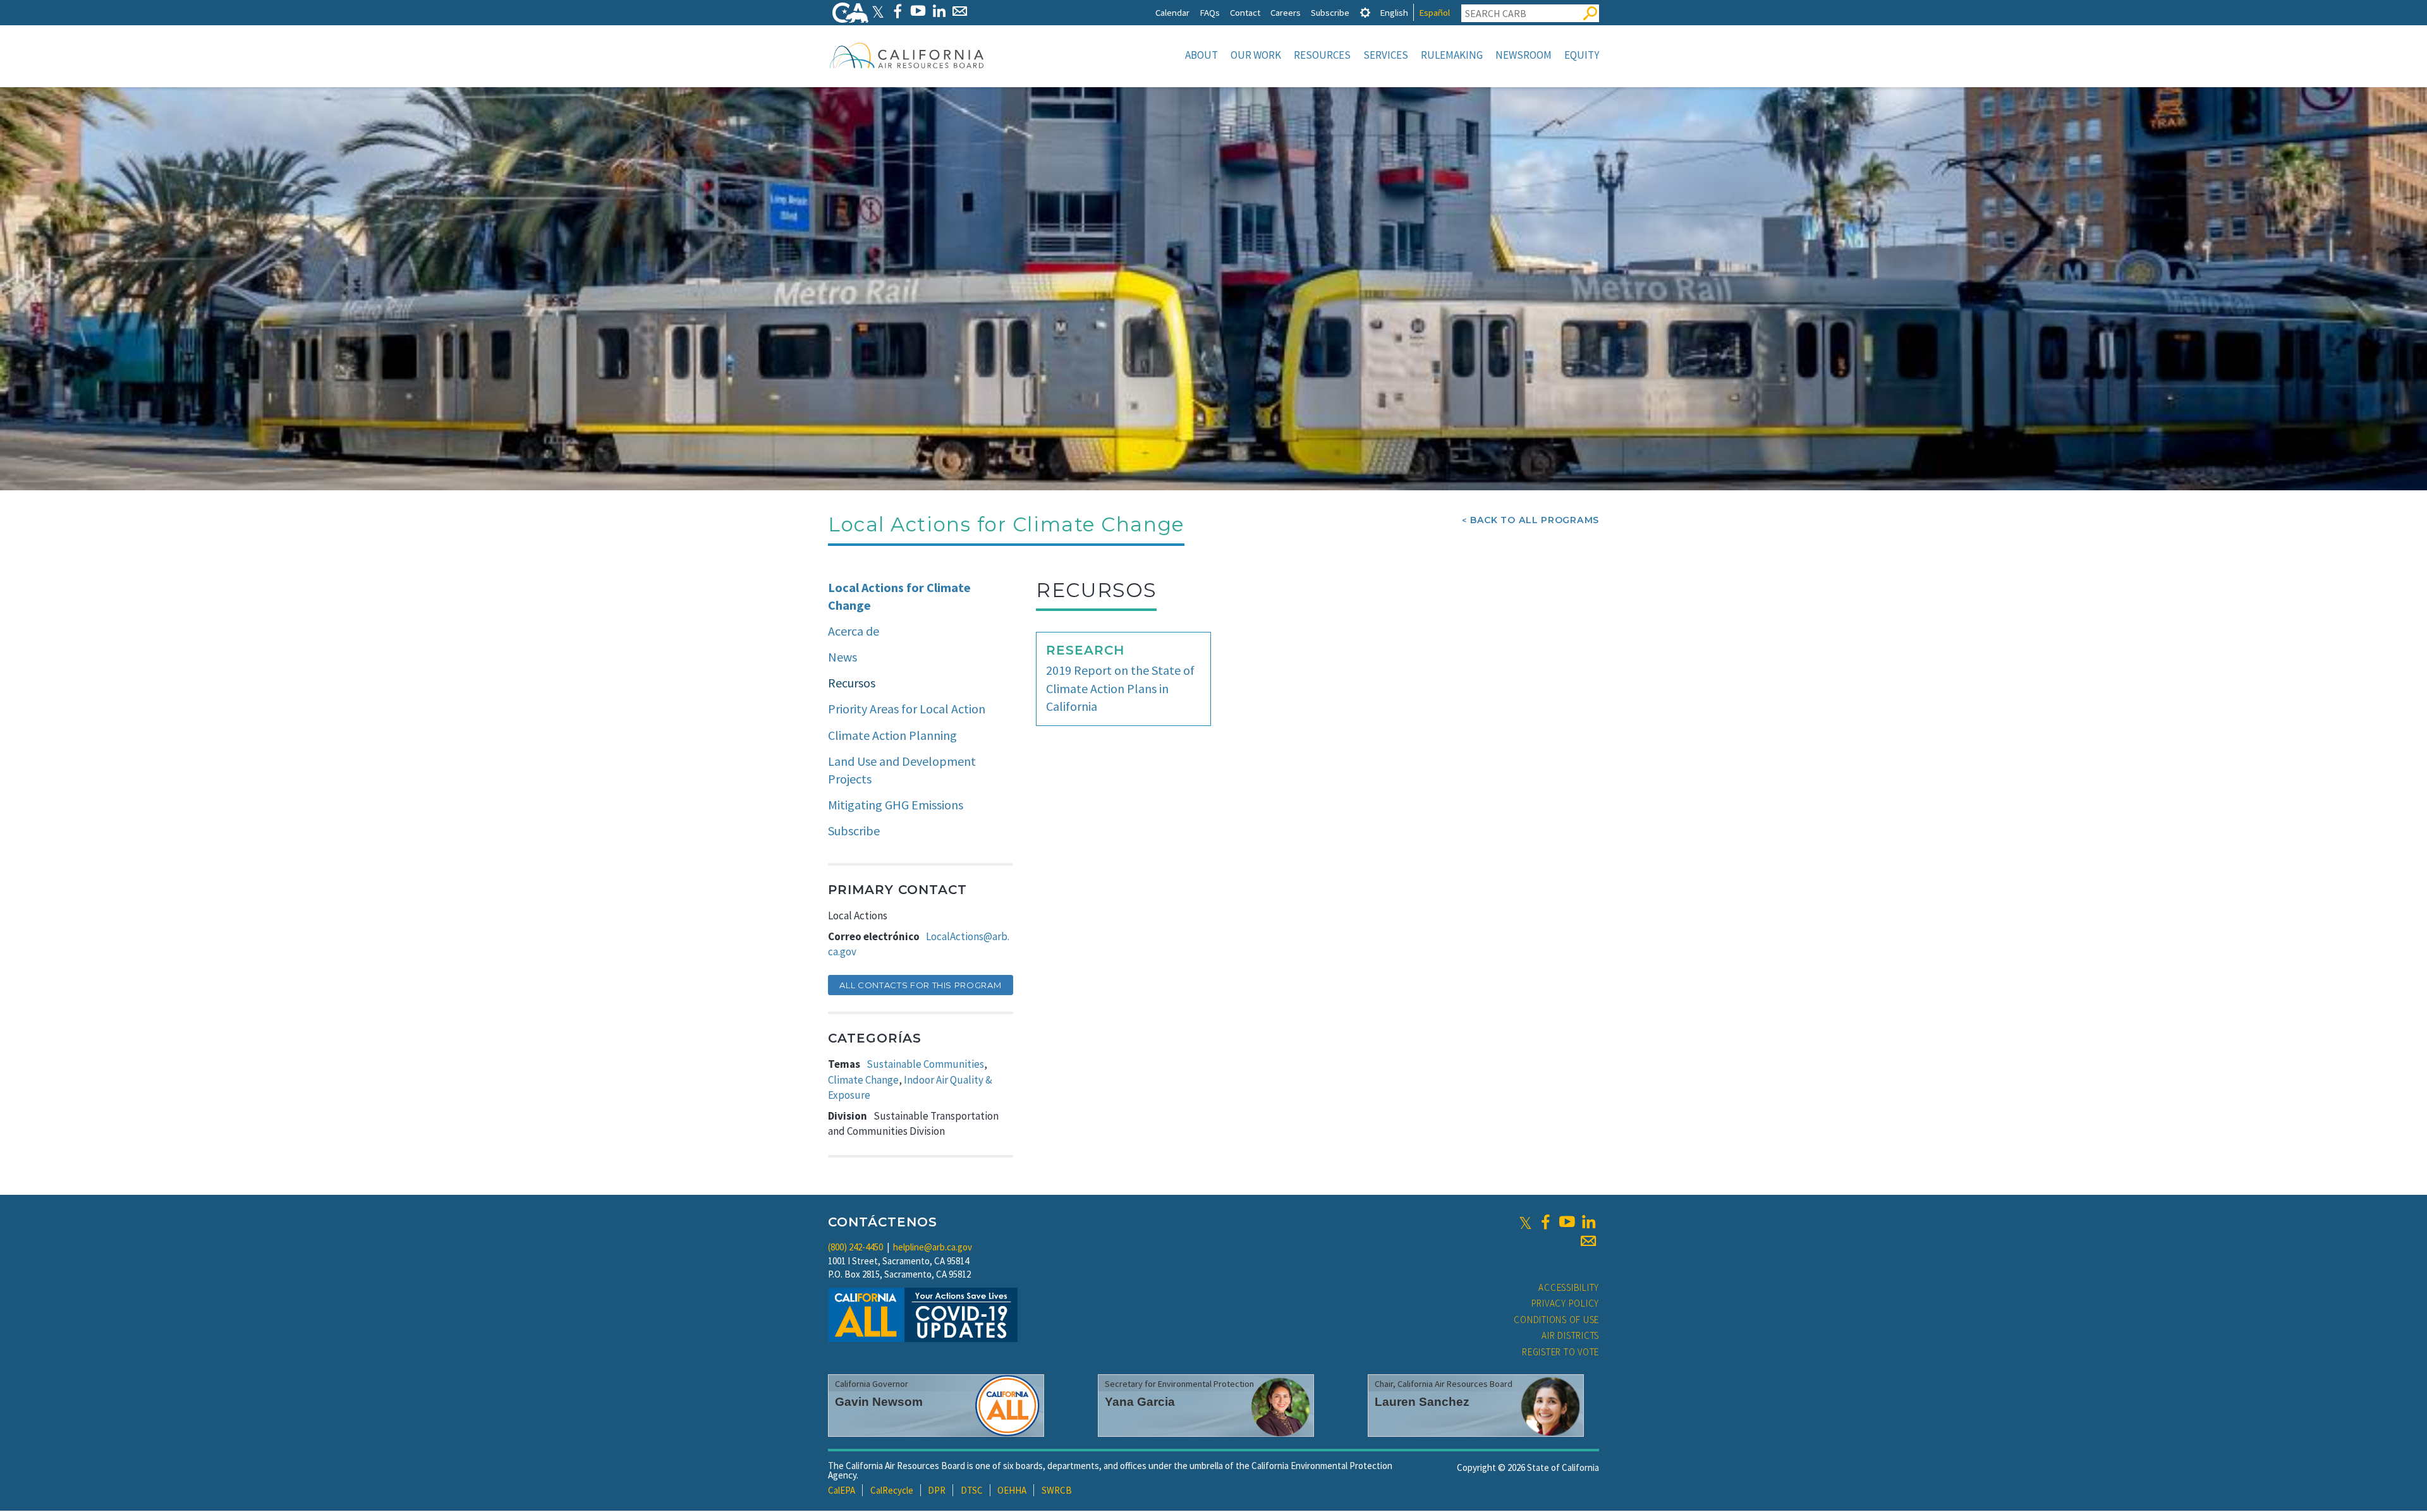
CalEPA (842, 1490)
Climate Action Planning (892, 735)
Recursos (852, 683)
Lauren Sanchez (1422, 1402)
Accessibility (1569, 1287)
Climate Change (863, 1080)
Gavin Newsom (879, 1402)
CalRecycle (892, 1490)
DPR (937, 1490)
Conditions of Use (1556, 1320)
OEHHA (1012, 1490)
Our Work (1256, 55)
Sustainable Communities (925, 1064)
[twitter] (1525, 1222)
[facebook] (1545, 1222)
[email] (1588, 1241)
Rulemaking (1452, 55)
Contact (1245, 12)
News (842, 657)
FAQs (1210, 12)
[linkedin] (1588, 1222)
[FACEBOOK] (897, 11)
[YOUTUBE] (918, 11)
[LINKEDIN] (939, 11)
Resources (1322, 55)
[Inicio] (907, 55)
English (1394, 12)
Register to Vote (1560, 1352)
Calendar (1172, 12)
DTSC (972, 1490)
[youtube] (1567, 1222)
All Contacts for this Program (920, 985)
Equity (1582, 55)
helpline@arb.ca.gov (933, 1247)
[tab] (1365, 12)
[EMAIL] (960, 11)
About (1201, 55)
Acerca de (854, 631)
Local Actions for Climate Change (899, 596)
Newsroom (1524, 55)
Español (1434, 12)
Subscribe (1330, 12)
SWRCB (1057, 1490)
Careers (1286, 12)
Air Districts (1570, 1335)
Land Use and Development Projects (902, 770)
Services (1386, 55)
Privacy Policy (1566, 1303)
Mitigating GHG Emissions (896, 805)
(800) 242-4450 (855, 1247)
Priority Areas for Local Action (907, 709)
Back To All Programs (1535, 520)
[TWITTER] (878, 11)
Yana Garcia (1140, 1402)
